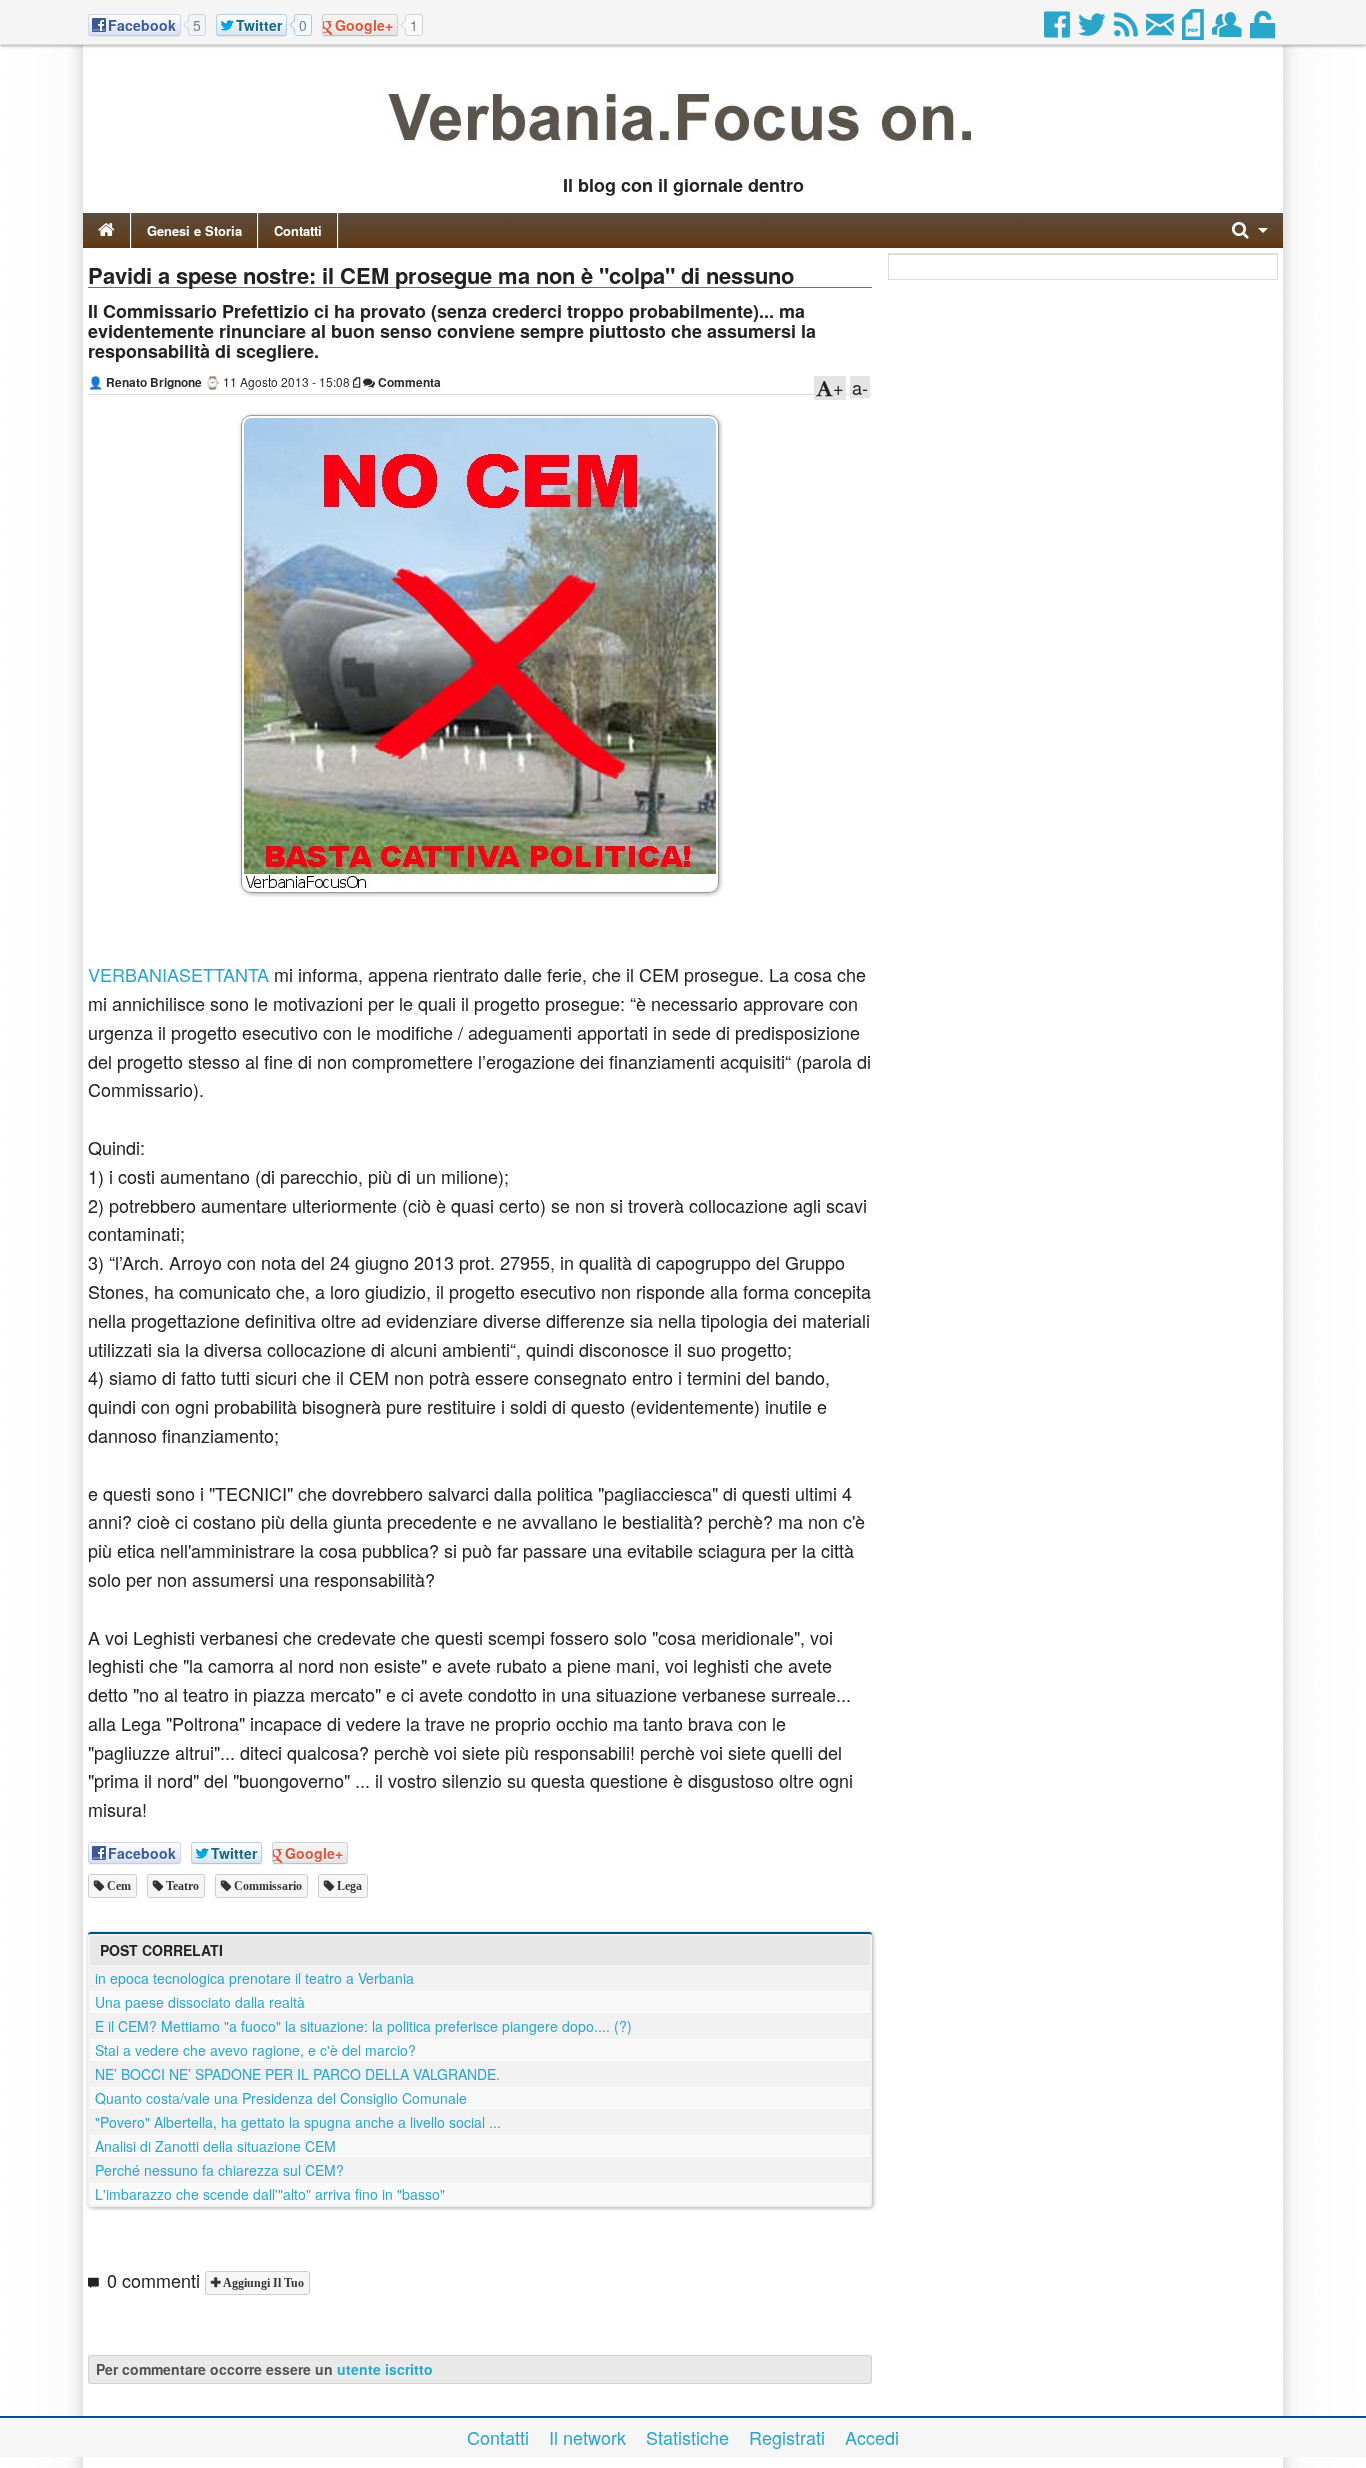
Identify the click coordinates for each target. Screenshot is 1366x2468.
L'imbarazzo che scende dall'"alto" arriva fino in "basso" (270, 2194)
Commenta (408, 382)
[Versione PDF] (1194, 30)
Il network (587, 2437)
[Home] (106, 230)
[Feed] (1127, 30)
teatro (181, 1886)
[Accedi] (1264, 30)
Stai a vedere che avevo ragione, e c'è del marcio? (255, 2050)
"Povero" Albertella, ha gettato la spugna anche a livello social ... (298, 2122)
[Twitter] (1093, 30)
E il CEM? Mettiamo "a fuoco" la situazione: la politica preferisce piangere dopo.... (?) (363, 2026)
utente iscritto (385, 2369)
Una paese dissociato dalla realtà (200, 2002)
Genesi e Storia (194, 230)
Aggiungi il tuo (262, 2283)
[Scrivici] (1161, 30)
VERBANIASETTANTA (178, 974)
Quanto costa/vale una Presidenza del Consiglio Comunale (281, 2098)
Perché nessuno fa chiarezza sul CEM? (219, 2170)
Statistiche (687, 2437)
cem (117, 1886)
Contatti (298, 230)
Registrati (787, 2437)
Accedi (872, 2437)
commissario (266, 1886)
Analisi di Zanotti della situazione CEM (215, 2146)
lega (348, 1886)
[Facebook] (1058, 30)
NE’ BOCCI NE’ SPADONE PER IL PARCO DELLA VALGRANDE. (297, 2074)
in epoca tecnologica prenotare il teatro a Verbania (254, 1978)
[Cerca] (1250, 230)
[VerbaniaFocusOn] (683, 153)
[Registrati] (1228, 30)
